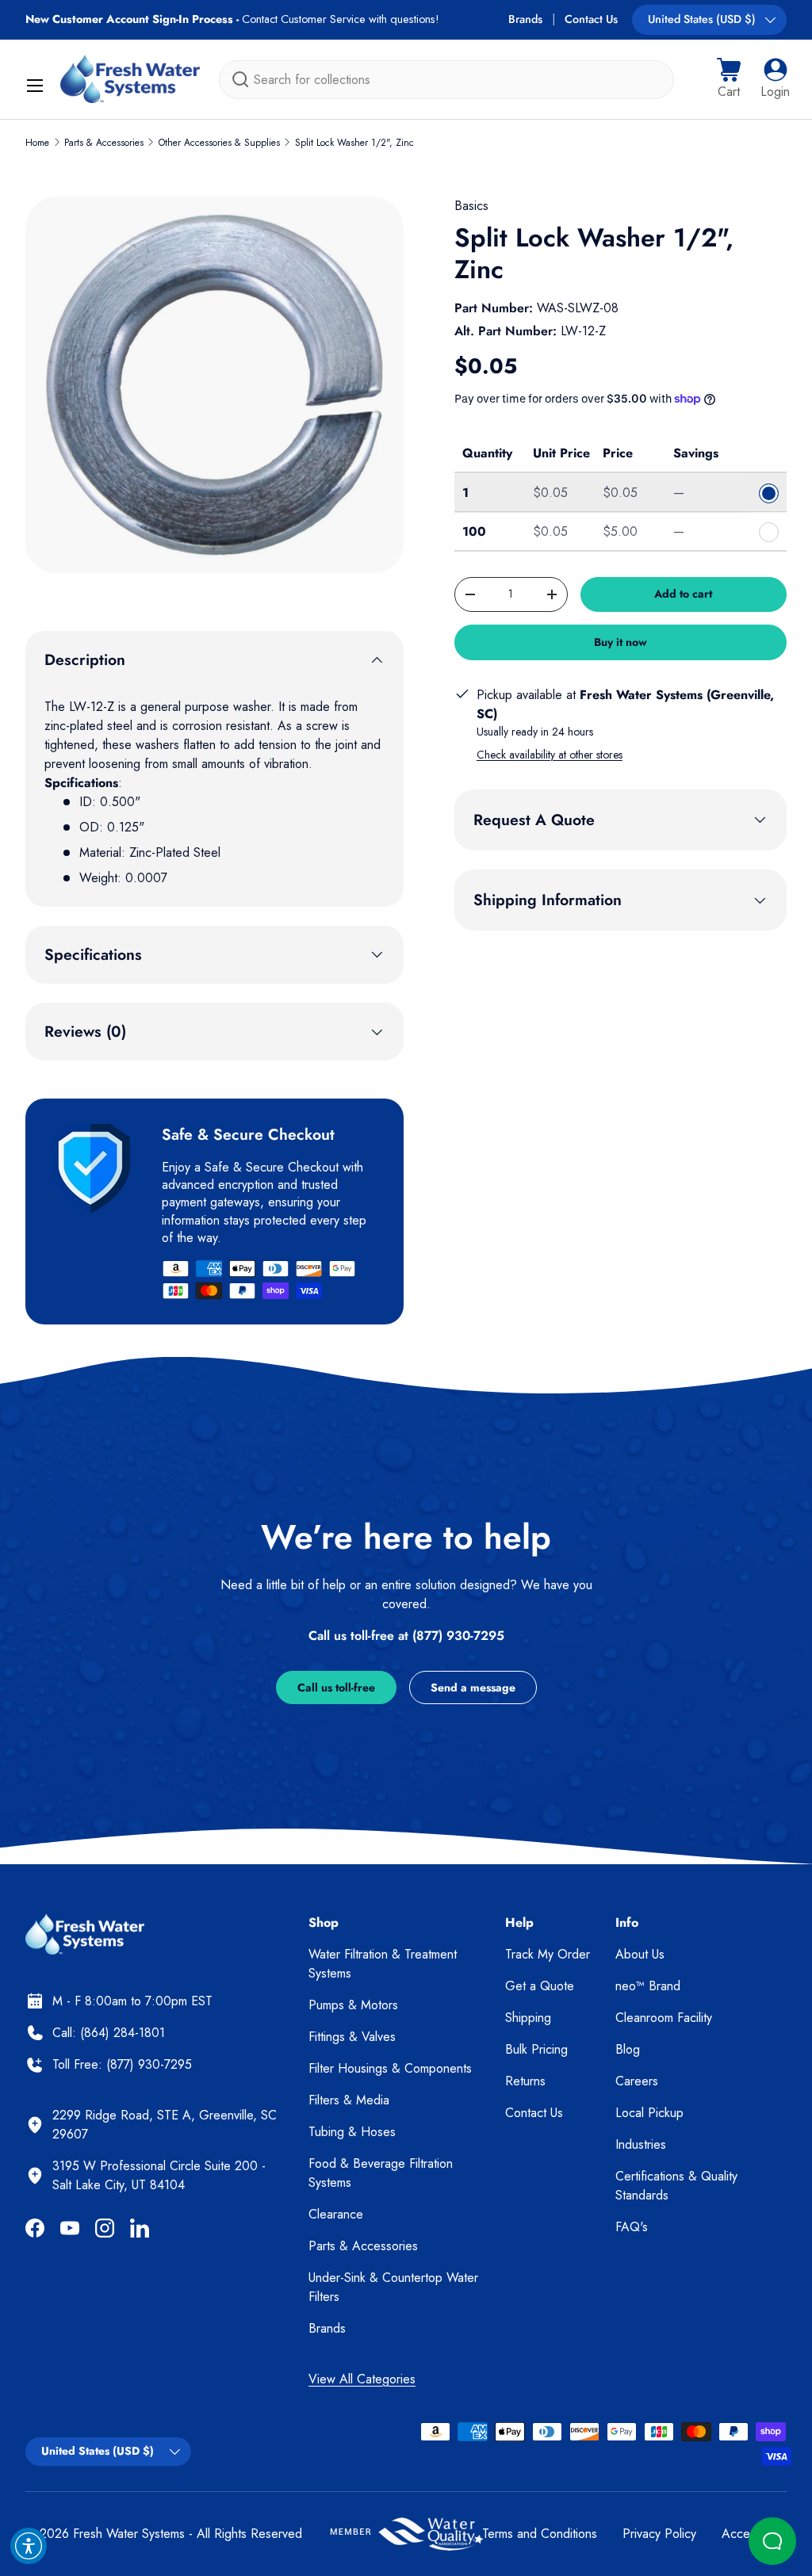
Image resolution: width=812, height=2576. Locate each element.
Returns (525, 2081)
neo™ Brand (648, 1986)
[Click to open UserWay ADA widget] (29, 2546)
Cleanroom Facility (664, 2018)
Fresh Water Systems (129, 2534)
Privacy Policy (659, 2534)
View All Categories (362, 2379)
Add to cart (683, 594)
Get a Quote (540, 1986)
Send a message (473, 1687)
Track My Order (548, 1954)
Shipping (528, 2018)
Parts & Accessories (104, 143)
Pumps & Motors (353, 2005)
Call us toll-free (336, 1687)
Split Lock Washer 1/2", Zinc (354, 143)
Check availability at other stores (550, 755)
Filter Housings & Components (390, 2068)
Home (37, 143)
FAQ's (632, 2227)
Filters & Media (349, 2100)
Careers (637, 2081)
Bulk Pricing (536, 2049)
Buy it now (620, 642)
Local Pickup (649, 2113)
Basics (471, 206)
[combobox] (446, 80)
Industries (641, 2144)
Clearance (336, 2214)
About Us (640, 1954)
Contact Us (591, 19)
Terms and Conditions (540, 2534)
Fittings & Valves (352, 2037)
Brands (525, 19)
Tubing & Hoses (352, 2132)
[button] (729, 79)
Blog (628, 2049)
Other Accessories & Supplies (219, 143)
